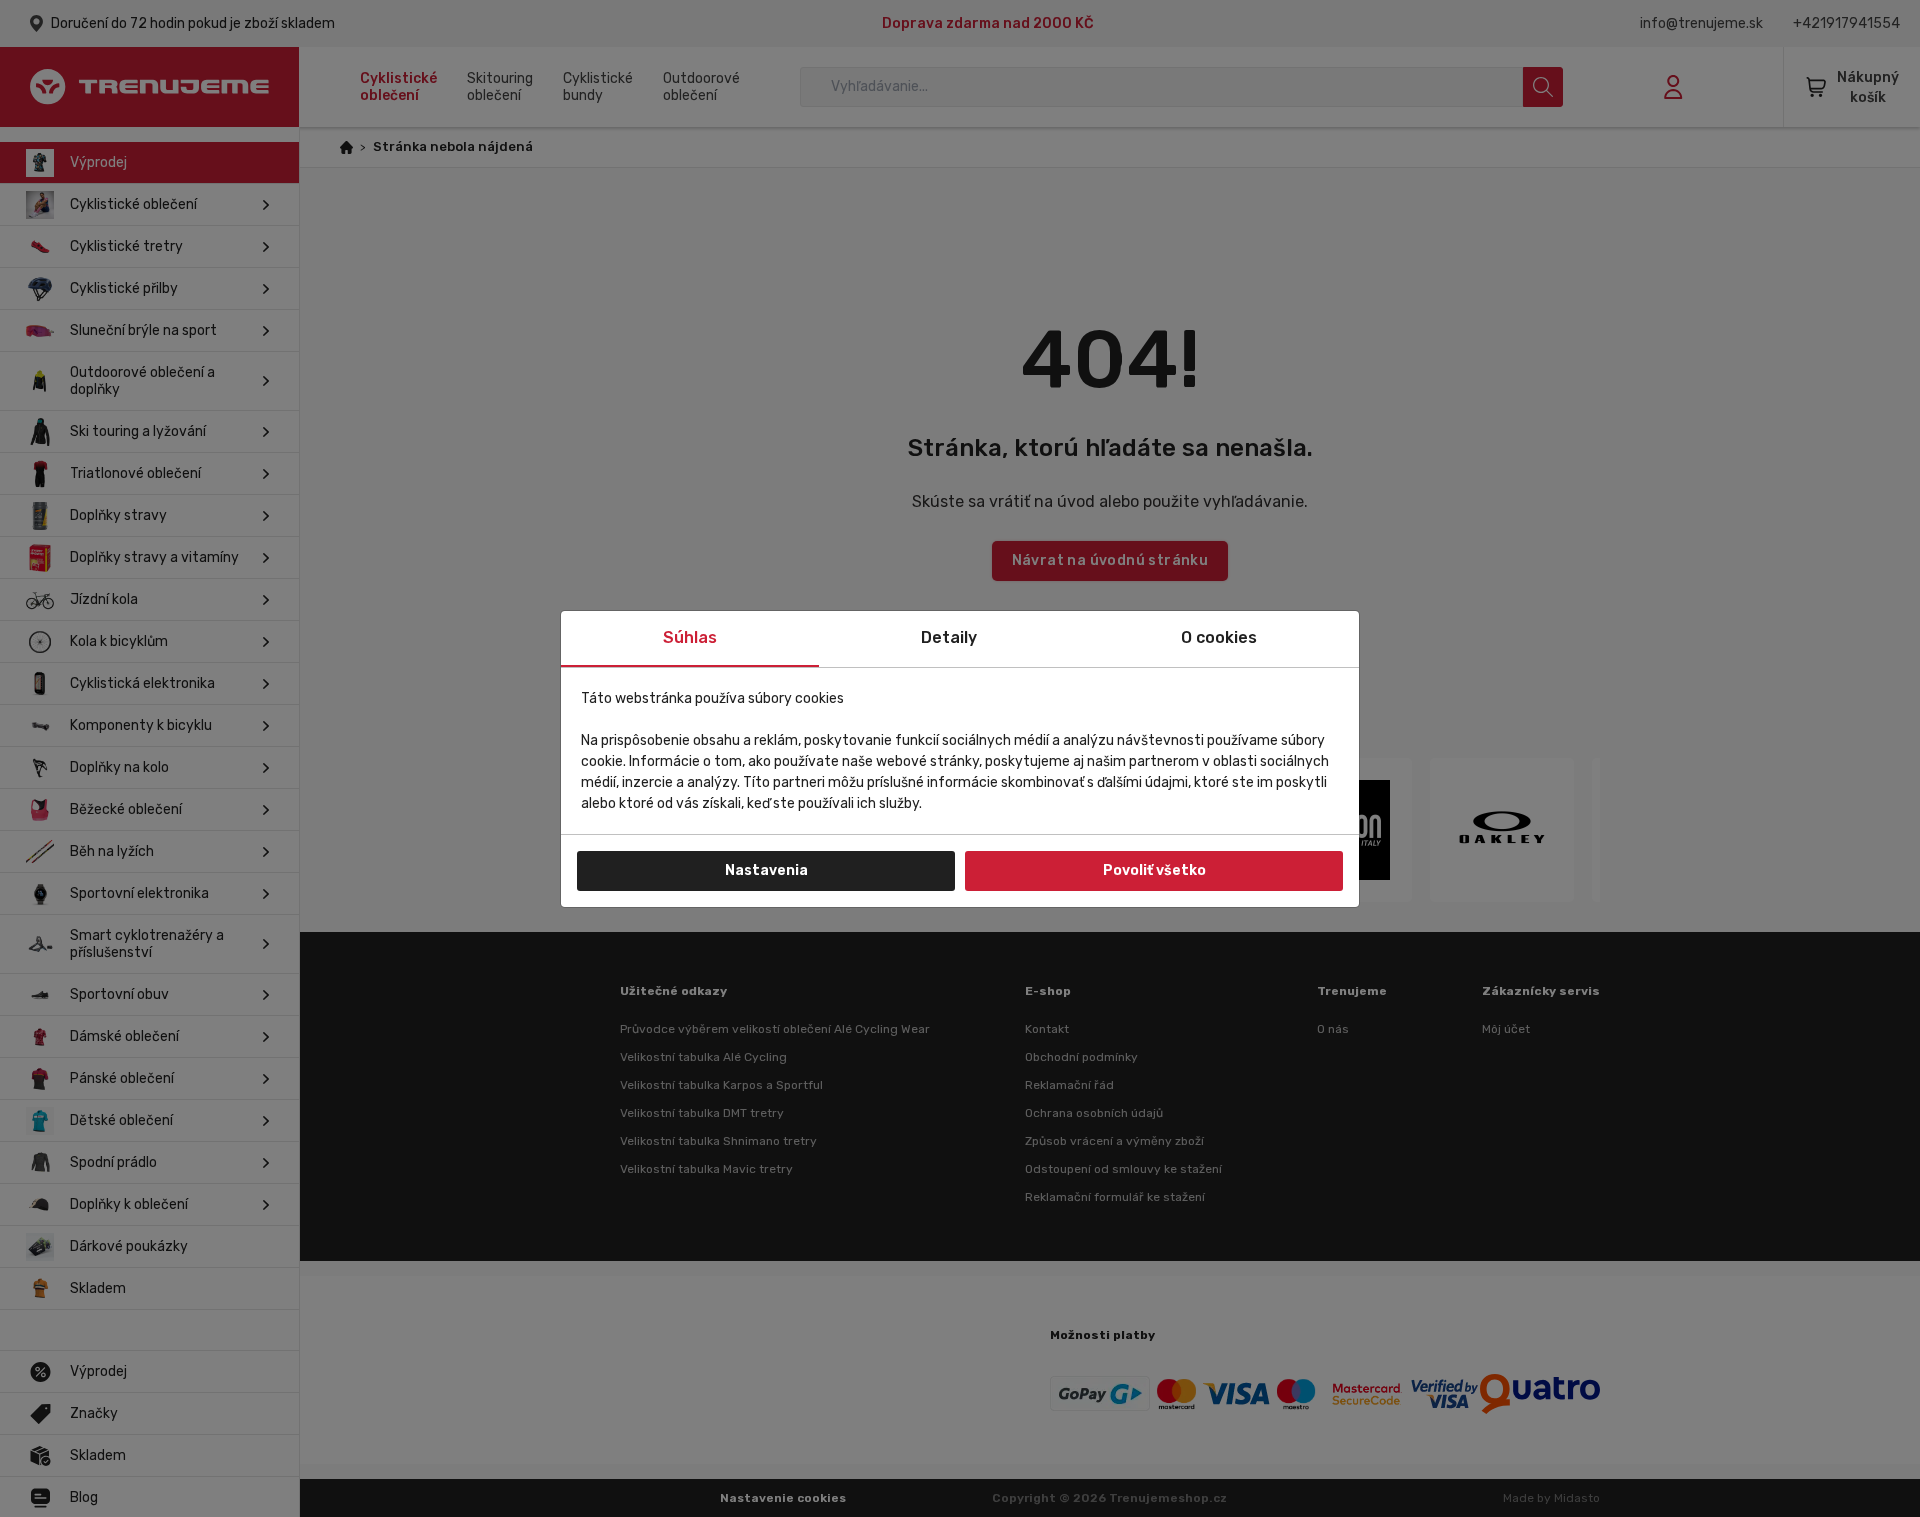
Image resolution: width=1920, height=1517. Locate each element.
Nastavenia (766, 870)
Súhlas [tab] (690, 637)
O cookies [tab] (1219, 637)
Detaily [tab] (949, 637)
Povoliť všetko (1154, 870)
